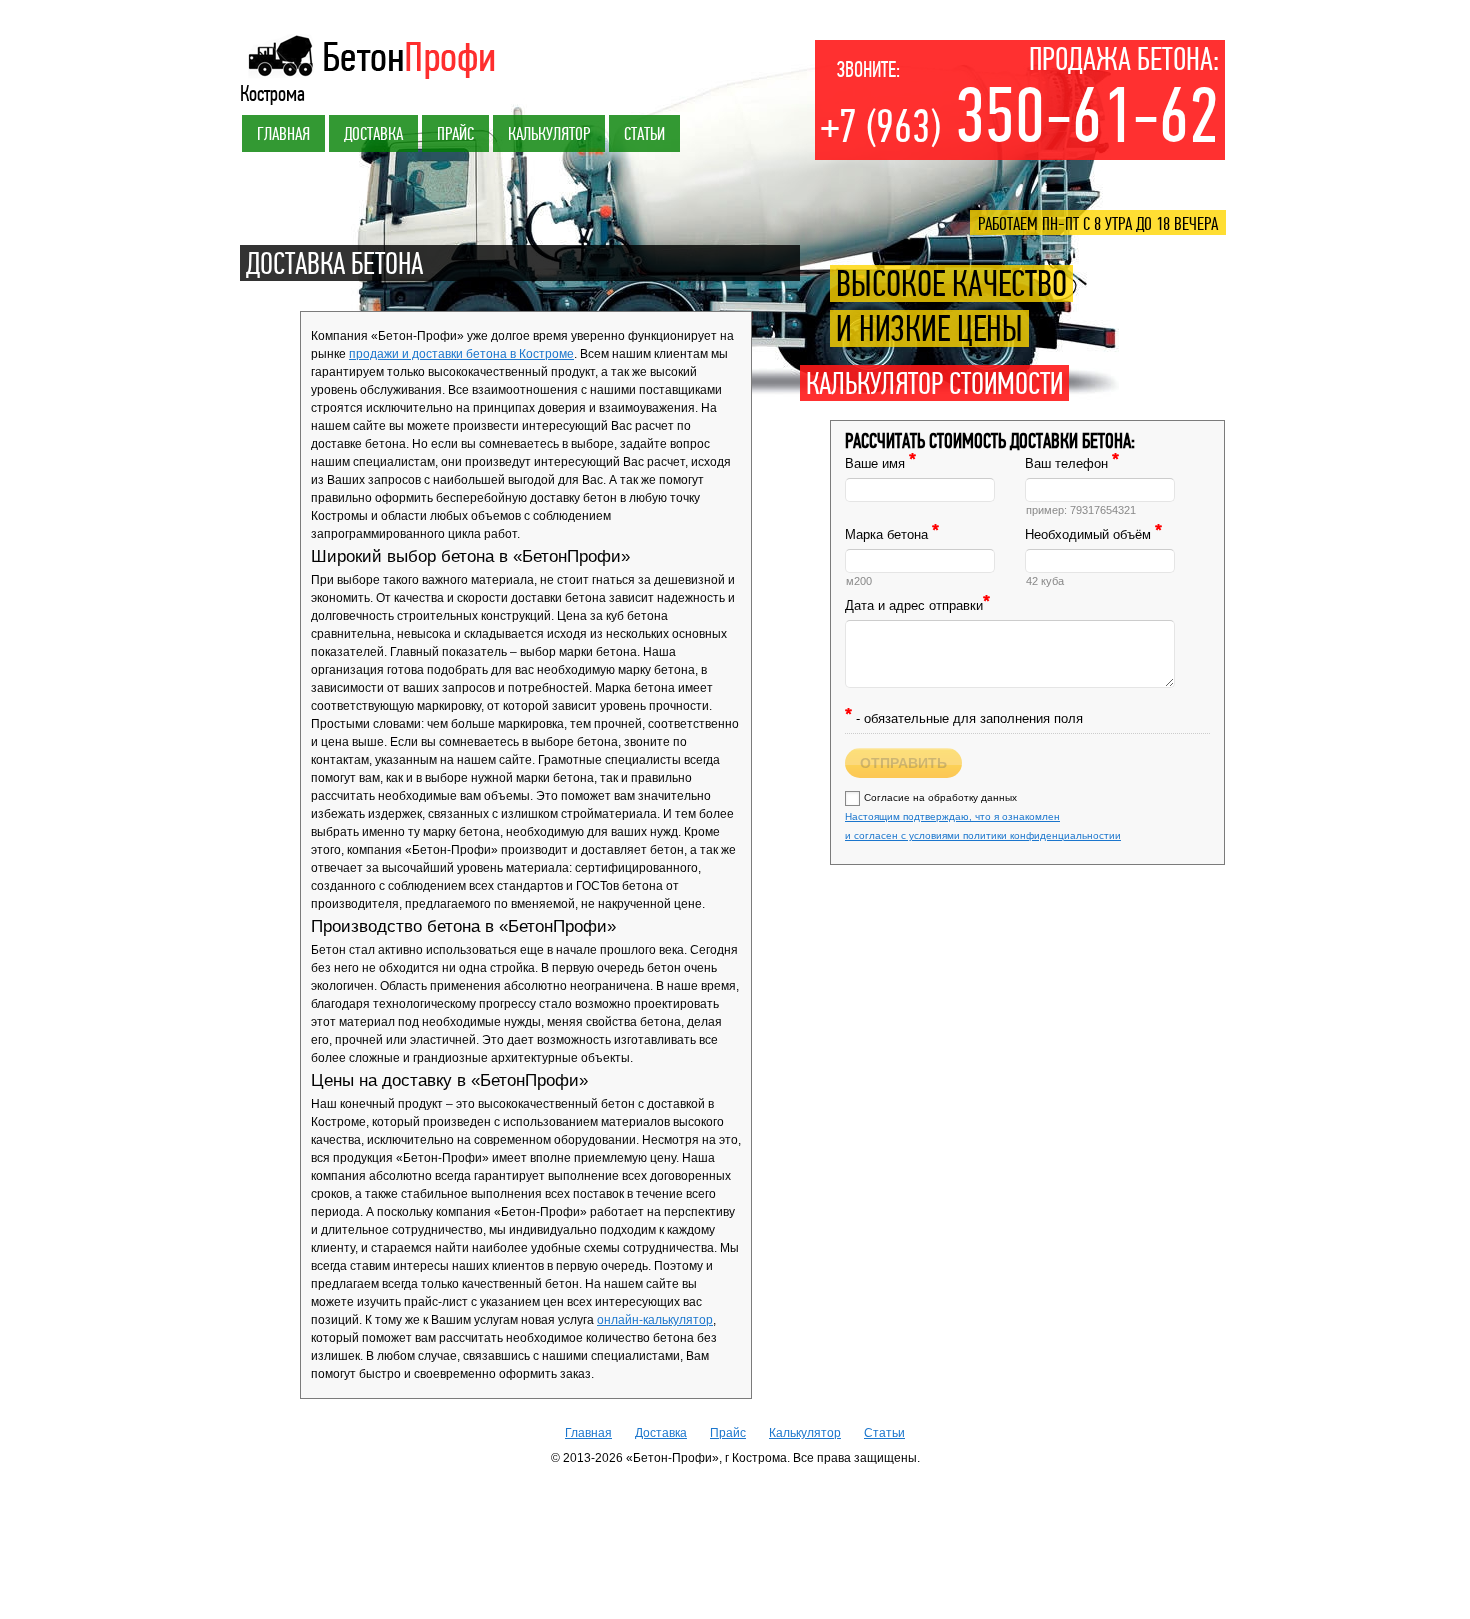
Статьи (644, 134)
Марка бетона (892, 534)
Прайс (455, 134)
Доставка (373, 134)
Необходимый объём (1093, 534)
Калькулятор (549, 134)
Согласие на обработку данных (983, 816)
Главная (283, 134)
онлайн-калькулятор (655, 1320)
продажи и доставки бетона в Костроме (461, 354)
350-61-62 (1020, 117)
